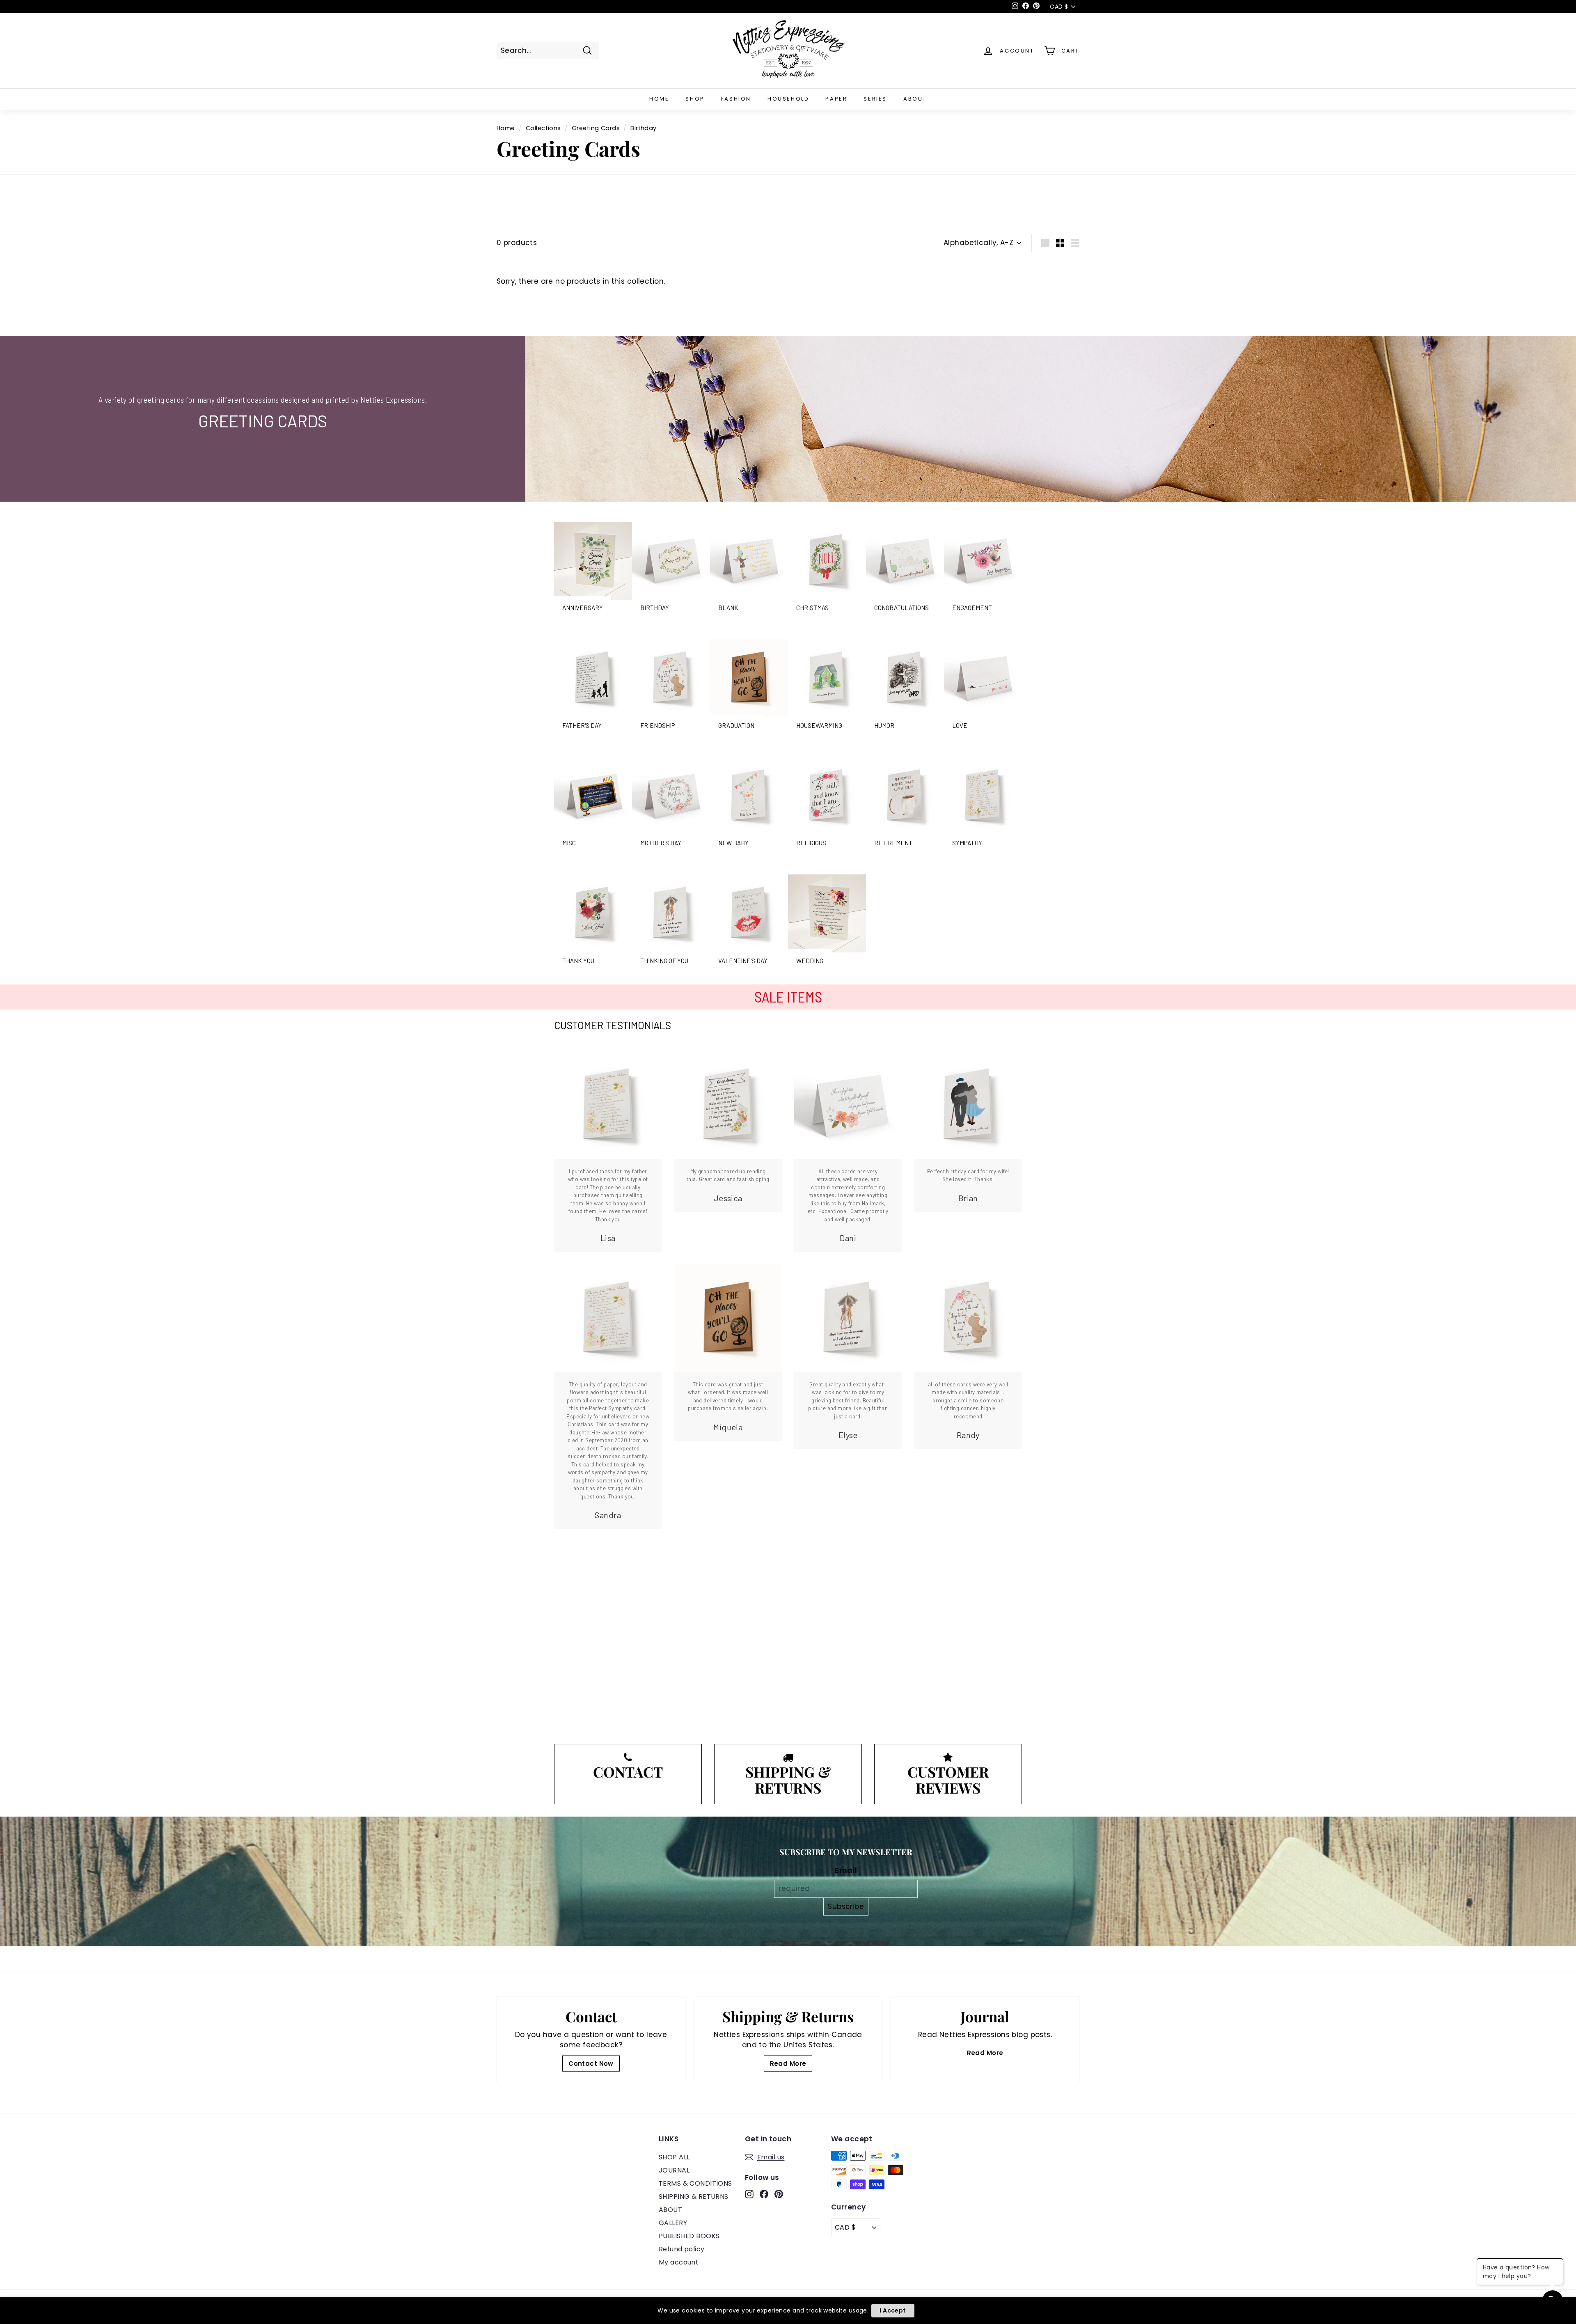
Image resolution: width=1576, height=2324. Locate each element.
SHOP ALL (674, 2157)
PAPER (836, 99)
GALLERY (673, 2223)
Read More (788, 2064)
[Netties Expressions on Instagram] (749, 2194)
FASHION (736, 99)
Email (846, 1870)
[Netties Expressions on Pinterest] (779, 2194)
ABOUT (915, 99)
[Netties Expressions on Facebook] (764, 2194)
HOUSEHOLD (788, 99)
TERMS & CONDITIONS (695, 2183)
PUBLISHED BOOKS (689, 2236)
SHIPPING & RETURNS (694, 2197)
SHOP (695, 99)
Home (506, 128)
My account (679, 2262)
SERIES (875, 99)
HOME (659, 99)
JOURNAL (674, 2170)
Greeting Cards (596, 128)
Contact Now (591, 2064)
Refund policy (682, 2249)
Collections (543, 128)
